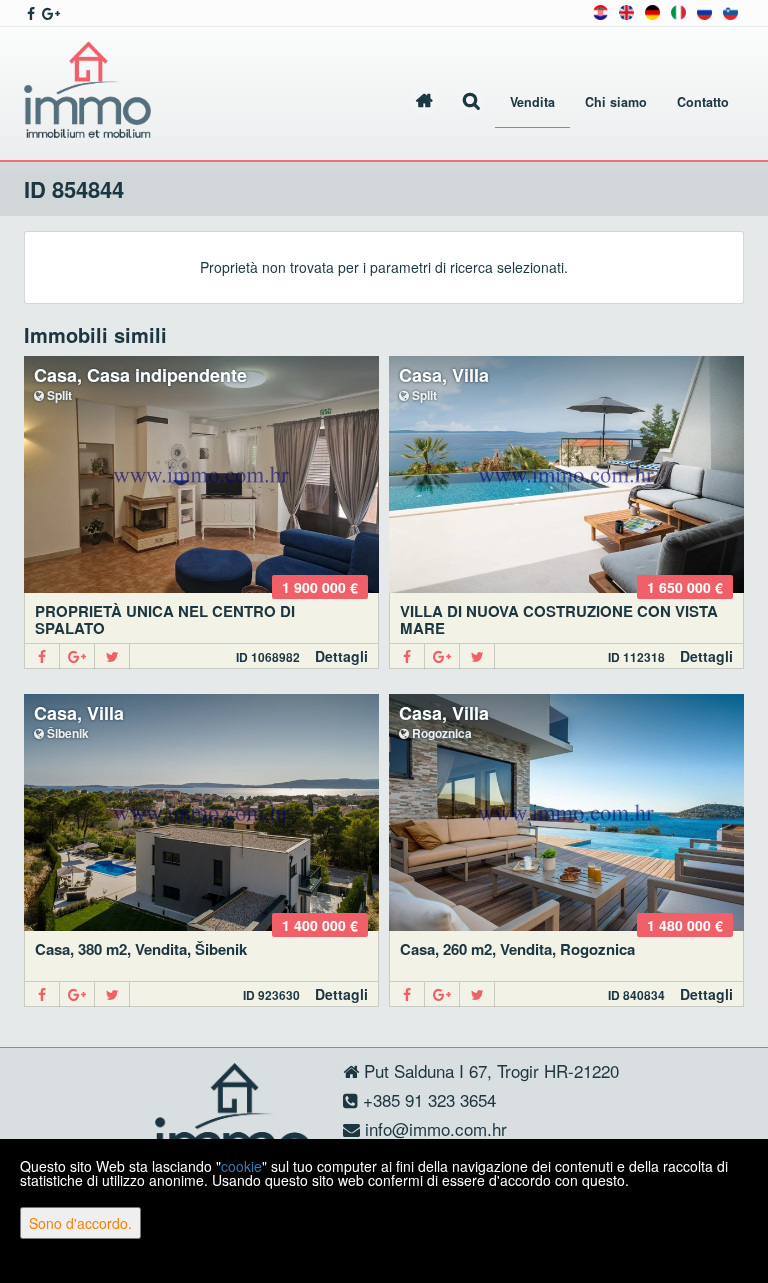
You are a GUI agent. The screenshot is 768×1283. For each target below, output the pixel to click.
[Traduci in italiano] (678, 10)
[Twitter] (112, 656)
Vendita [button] (532, 102)
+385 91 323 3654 (427, 1099)
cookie (241, 1166)
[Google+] (77, 656)
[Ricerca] (471, 102)
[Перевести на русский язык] (704, 10)
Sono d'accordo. (80, 1223)
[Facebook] (42, 656)
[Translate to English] (626, 10)
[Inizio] (424, 102)
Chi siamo (616, 102)
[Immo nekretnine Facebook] (29, 13)
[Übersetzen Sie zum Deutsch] (652, 10)
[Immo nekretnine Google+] (49, 13)
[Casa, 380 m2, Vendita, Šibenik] (201, 812)
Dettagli (341, 656)
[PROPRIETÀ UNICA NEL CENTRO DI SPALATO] (201, 474)
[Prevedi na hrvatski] (600, 10)
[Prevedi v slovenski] (730, 10)
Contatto (703, 102)
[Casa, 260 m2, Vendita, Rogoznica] (566, 812)
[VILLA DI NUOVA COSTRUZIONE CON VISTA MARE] (566, 474)
